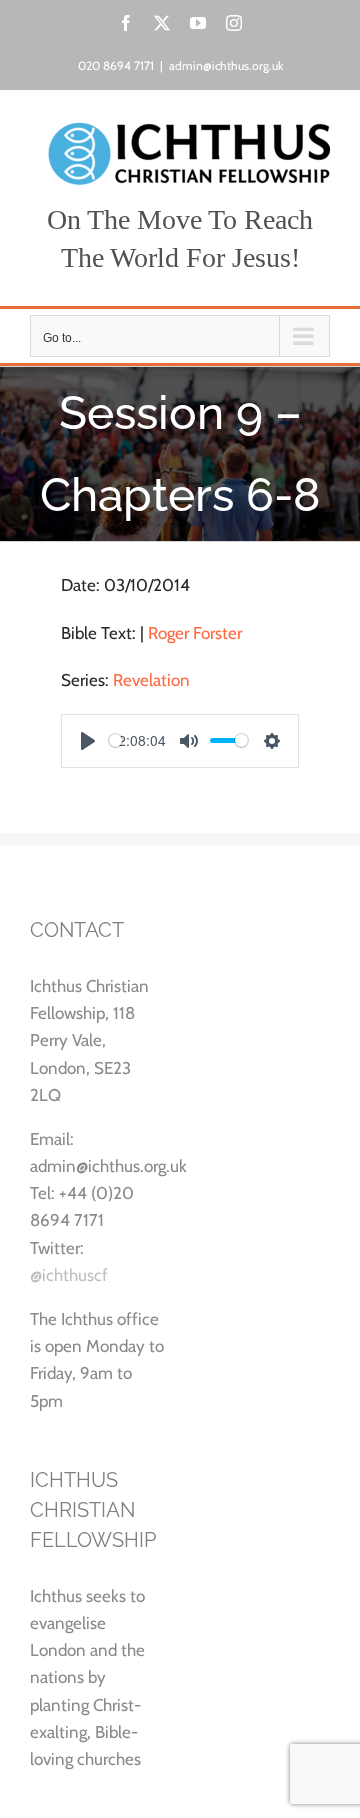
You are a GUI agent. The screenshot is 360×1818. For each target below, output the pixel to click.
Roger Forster (195, 633)
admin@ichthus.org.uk (226, 65)
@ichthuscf (69, 1275)
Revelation (151, 680)
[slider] (115, 740)
